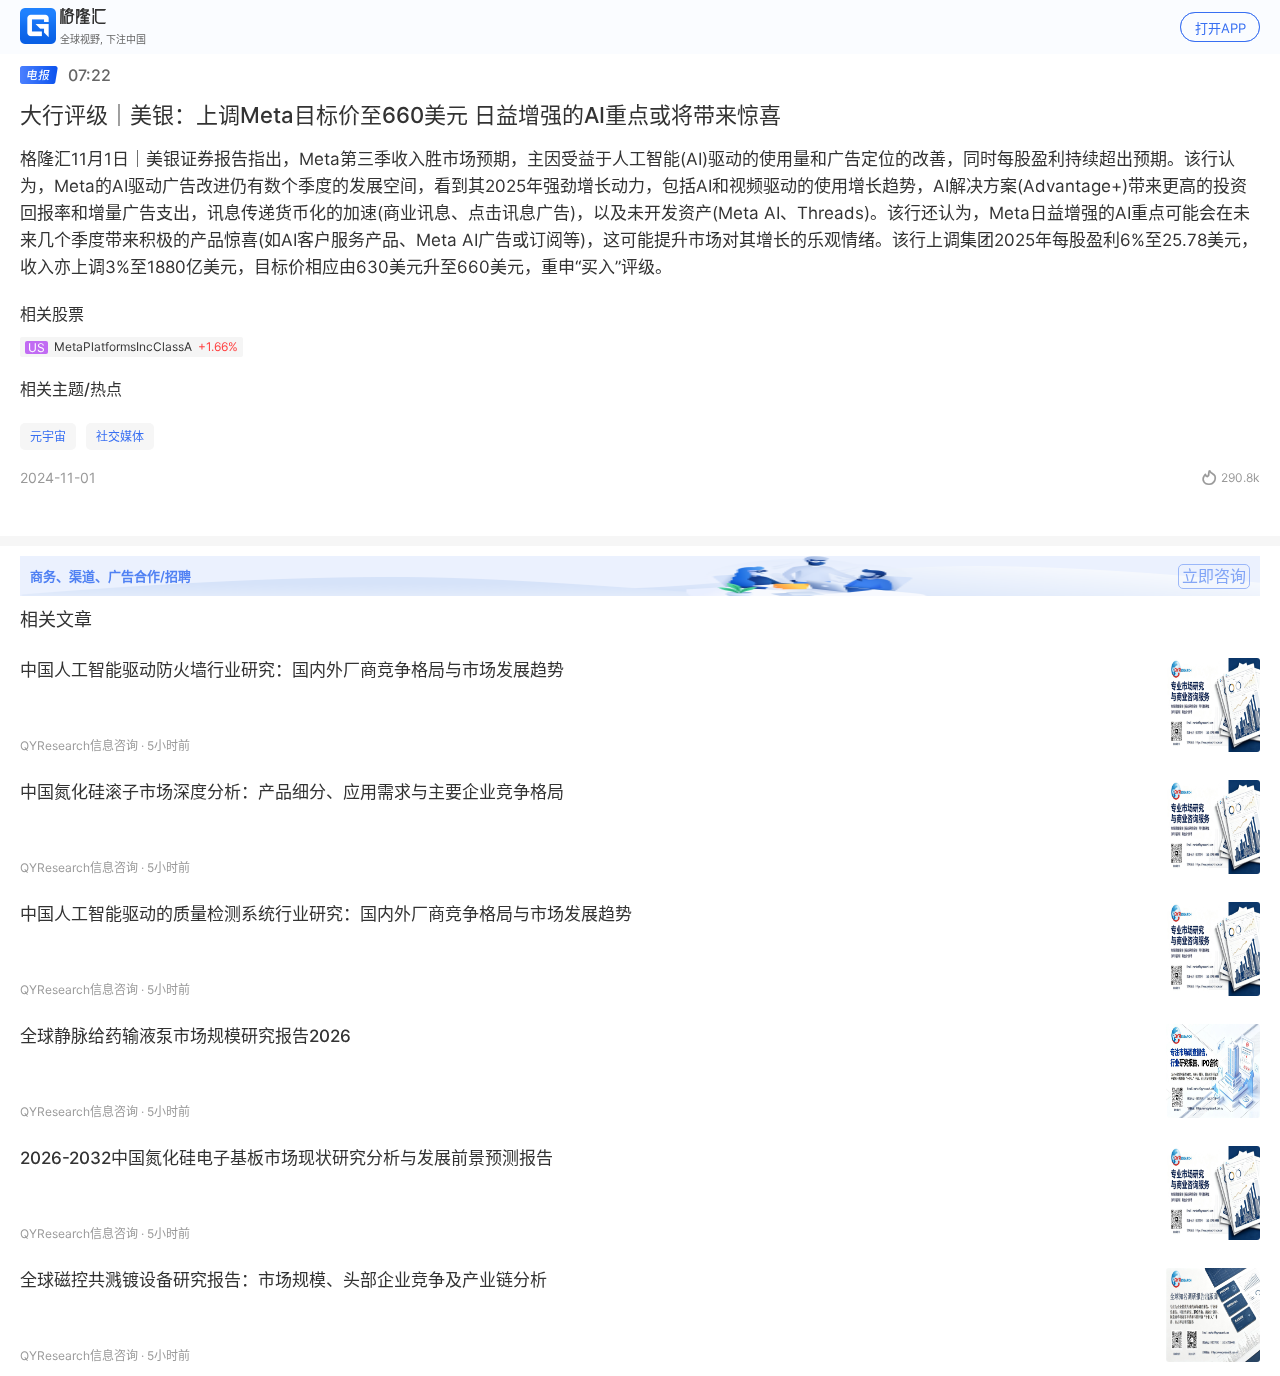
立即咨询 (1214, 576)
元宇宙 (48, 436)
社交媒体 (120, 436)
